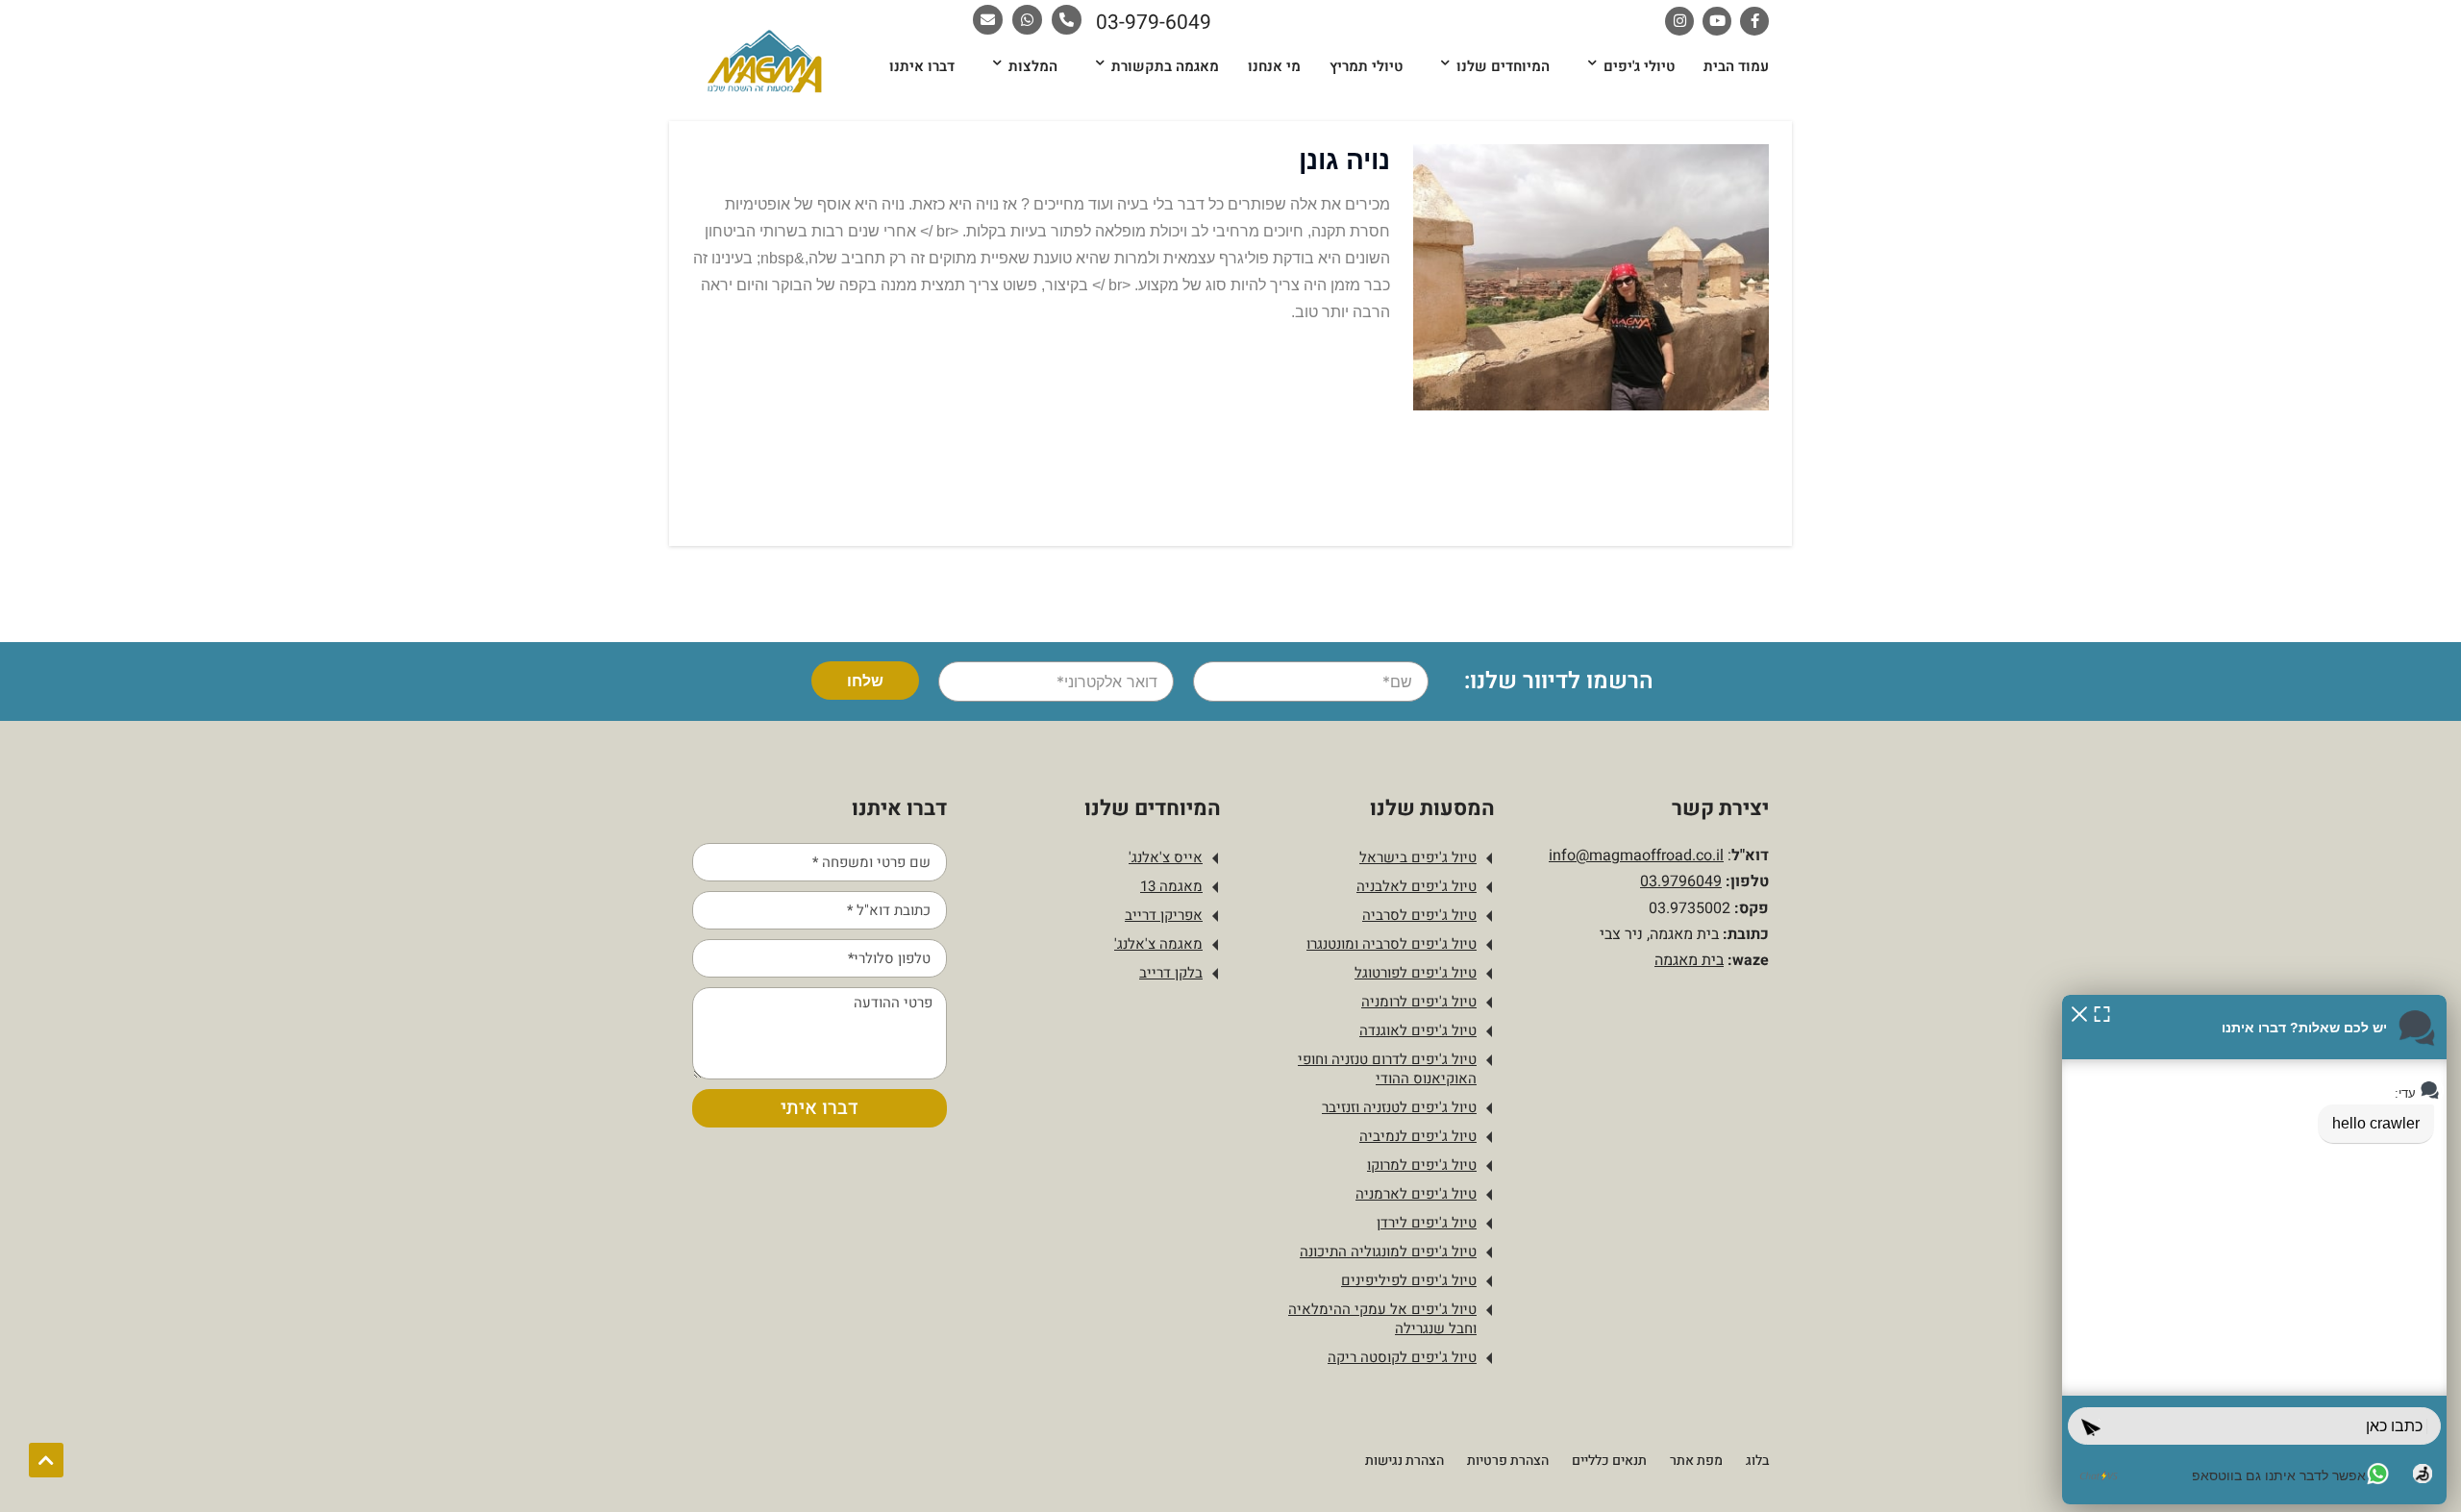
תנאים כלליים (1609, 1461)
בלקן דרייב (1171, 973)
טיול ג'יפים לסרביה (1419, 915)
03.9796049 (1681, 881)
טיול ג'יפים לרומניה (1419, 1002)
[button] (2079, 1013)
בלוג (1757, 1461)
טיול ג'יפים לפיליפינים (1409, 1280)
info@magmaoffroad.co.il (1636, 855)
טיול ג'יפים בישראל (1418, 857)
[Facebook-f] (1754, 21)
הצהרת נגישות (1405, 1461)
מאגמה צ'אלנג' (1158, 944)
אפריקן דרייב (1164, 915)
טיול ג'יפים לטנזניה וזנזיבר (1399, 1107)
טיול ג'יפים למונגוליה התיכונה (1388, 1252)
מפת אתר (1696, 1461)
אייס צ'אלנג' (1166, 857)
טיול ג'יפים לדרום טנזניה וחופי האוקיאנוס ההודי (1387, 1069)
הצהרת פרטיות (1508, 1461)
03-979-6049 (1154, 23)
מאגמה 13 (1171, 886)
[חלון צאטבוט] (2254, 1250)
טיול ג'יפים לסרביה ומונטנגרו (1392, 944)
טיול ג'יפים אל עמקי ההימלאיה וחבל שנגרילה (1382, 1319)
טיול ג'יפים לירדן (1427, 1223)
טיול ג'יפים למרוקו (1422, 1165)
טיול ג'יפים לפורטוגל (1416, 973)
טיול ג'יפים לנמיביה (1418, 1136)
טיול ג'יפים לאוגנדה (1418, 1030)
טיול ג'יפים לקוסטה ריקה (1402, 1357)
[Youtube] (1717, 21)
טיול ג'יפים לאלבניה (1417, 886)
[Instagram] (1679, 21)
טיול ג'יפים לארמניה (1416, 1194)
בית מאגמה (1689, 960)
